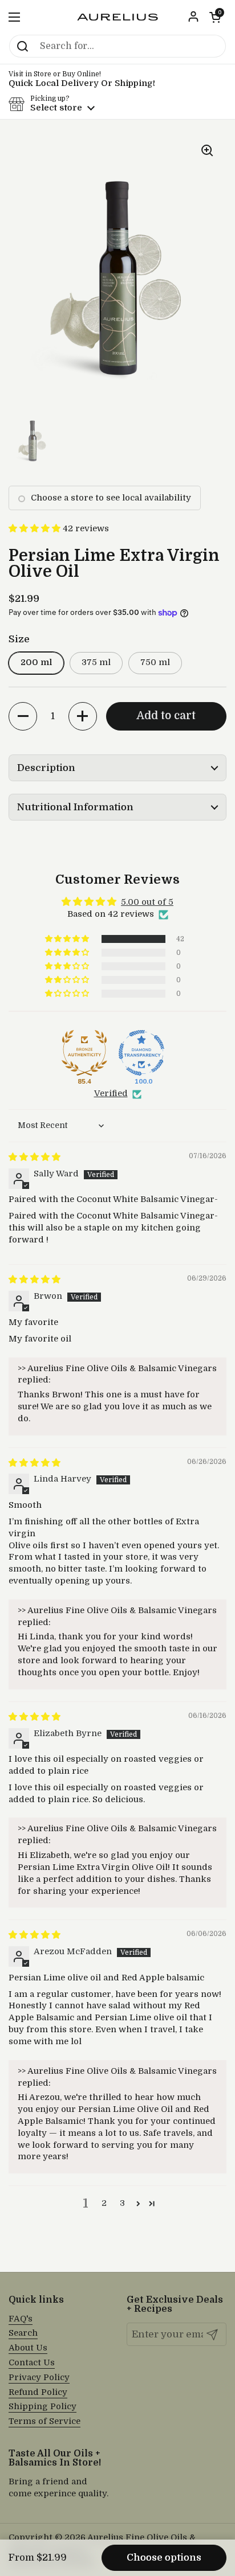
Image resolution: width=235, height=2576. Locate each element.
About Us (28, 2348)
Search (23, 2333)
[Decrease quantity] (23, 716)
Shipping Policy (42, 2407)
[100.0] (141, 1053)
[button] (215, 17)
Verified (111, 1094)
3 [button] (122, 2203)
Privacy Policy (39, 2378)
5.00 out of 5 (147, 902)
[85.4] (84, 1053)
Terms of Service (44, 2421)
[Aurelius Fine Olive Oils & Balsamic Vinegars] (117, 17)
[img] (35, 1157)
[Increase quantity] (83, 716)
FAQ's (21, 2319)
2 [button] (104, 2203)
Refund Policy (38, 2392)
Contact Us (32, 2363)
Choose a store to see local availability (111, 498)
